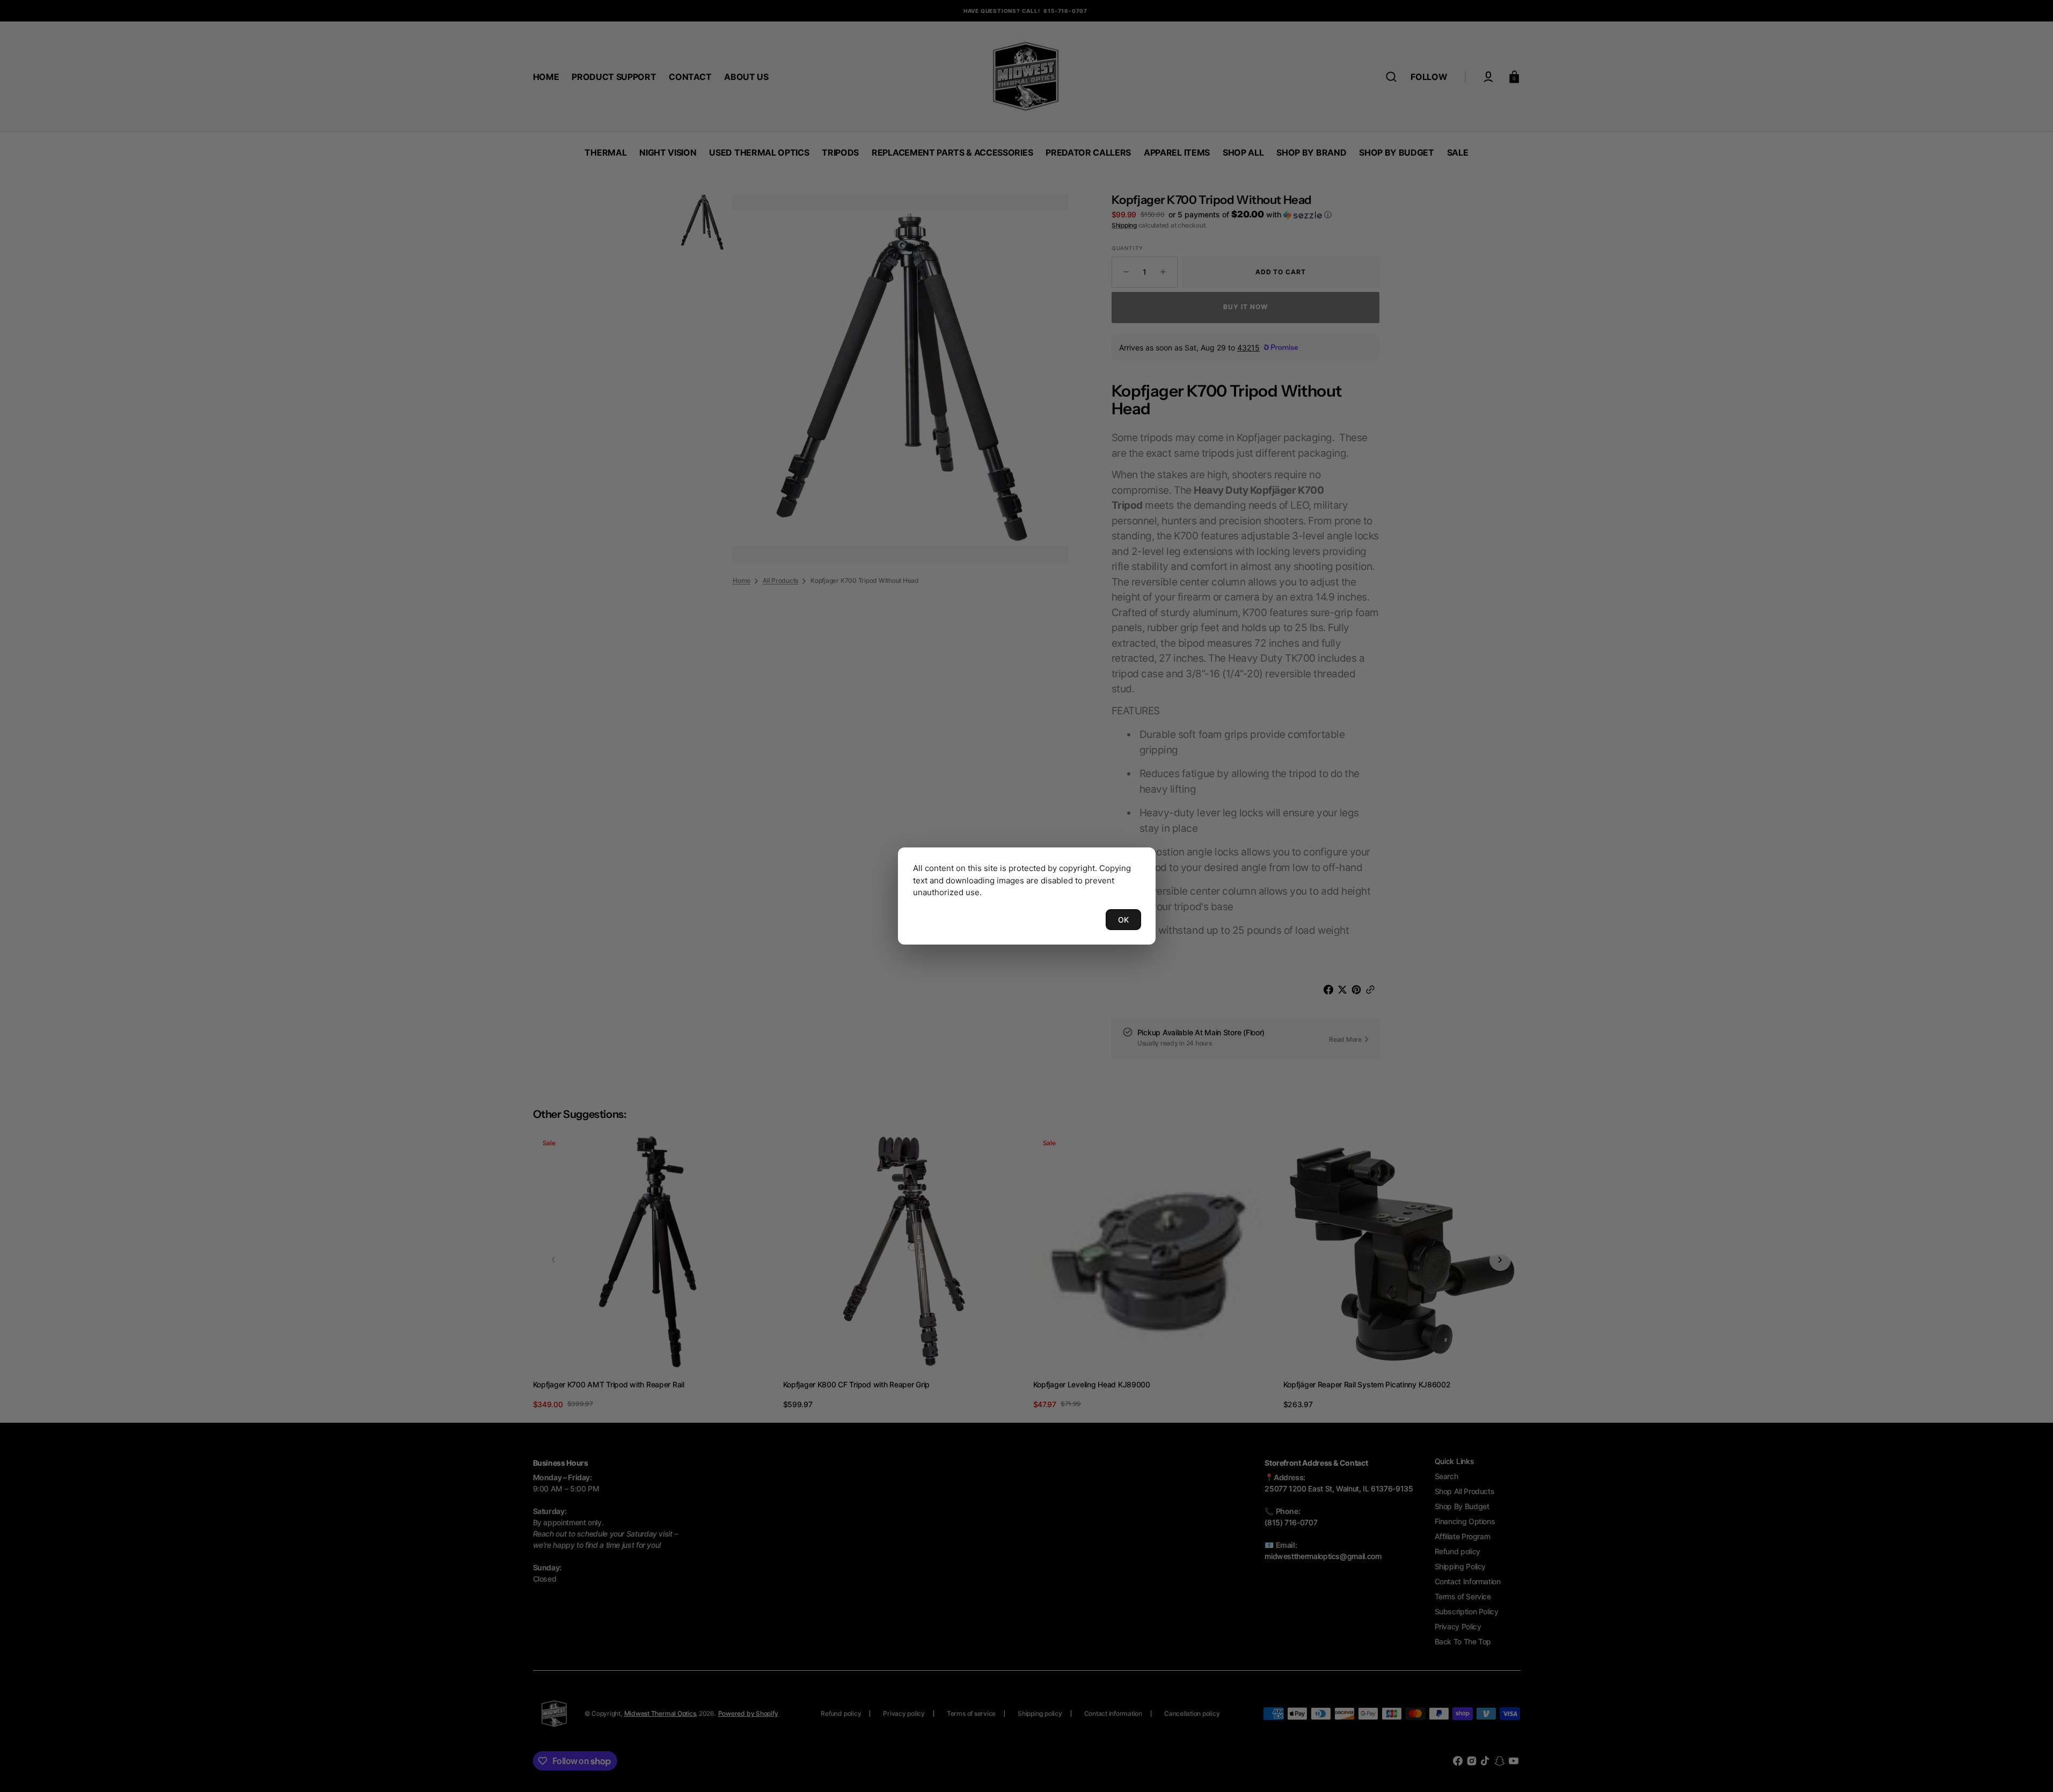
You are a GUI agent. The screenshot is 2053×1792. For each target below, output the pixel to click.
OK (1123, 920)
